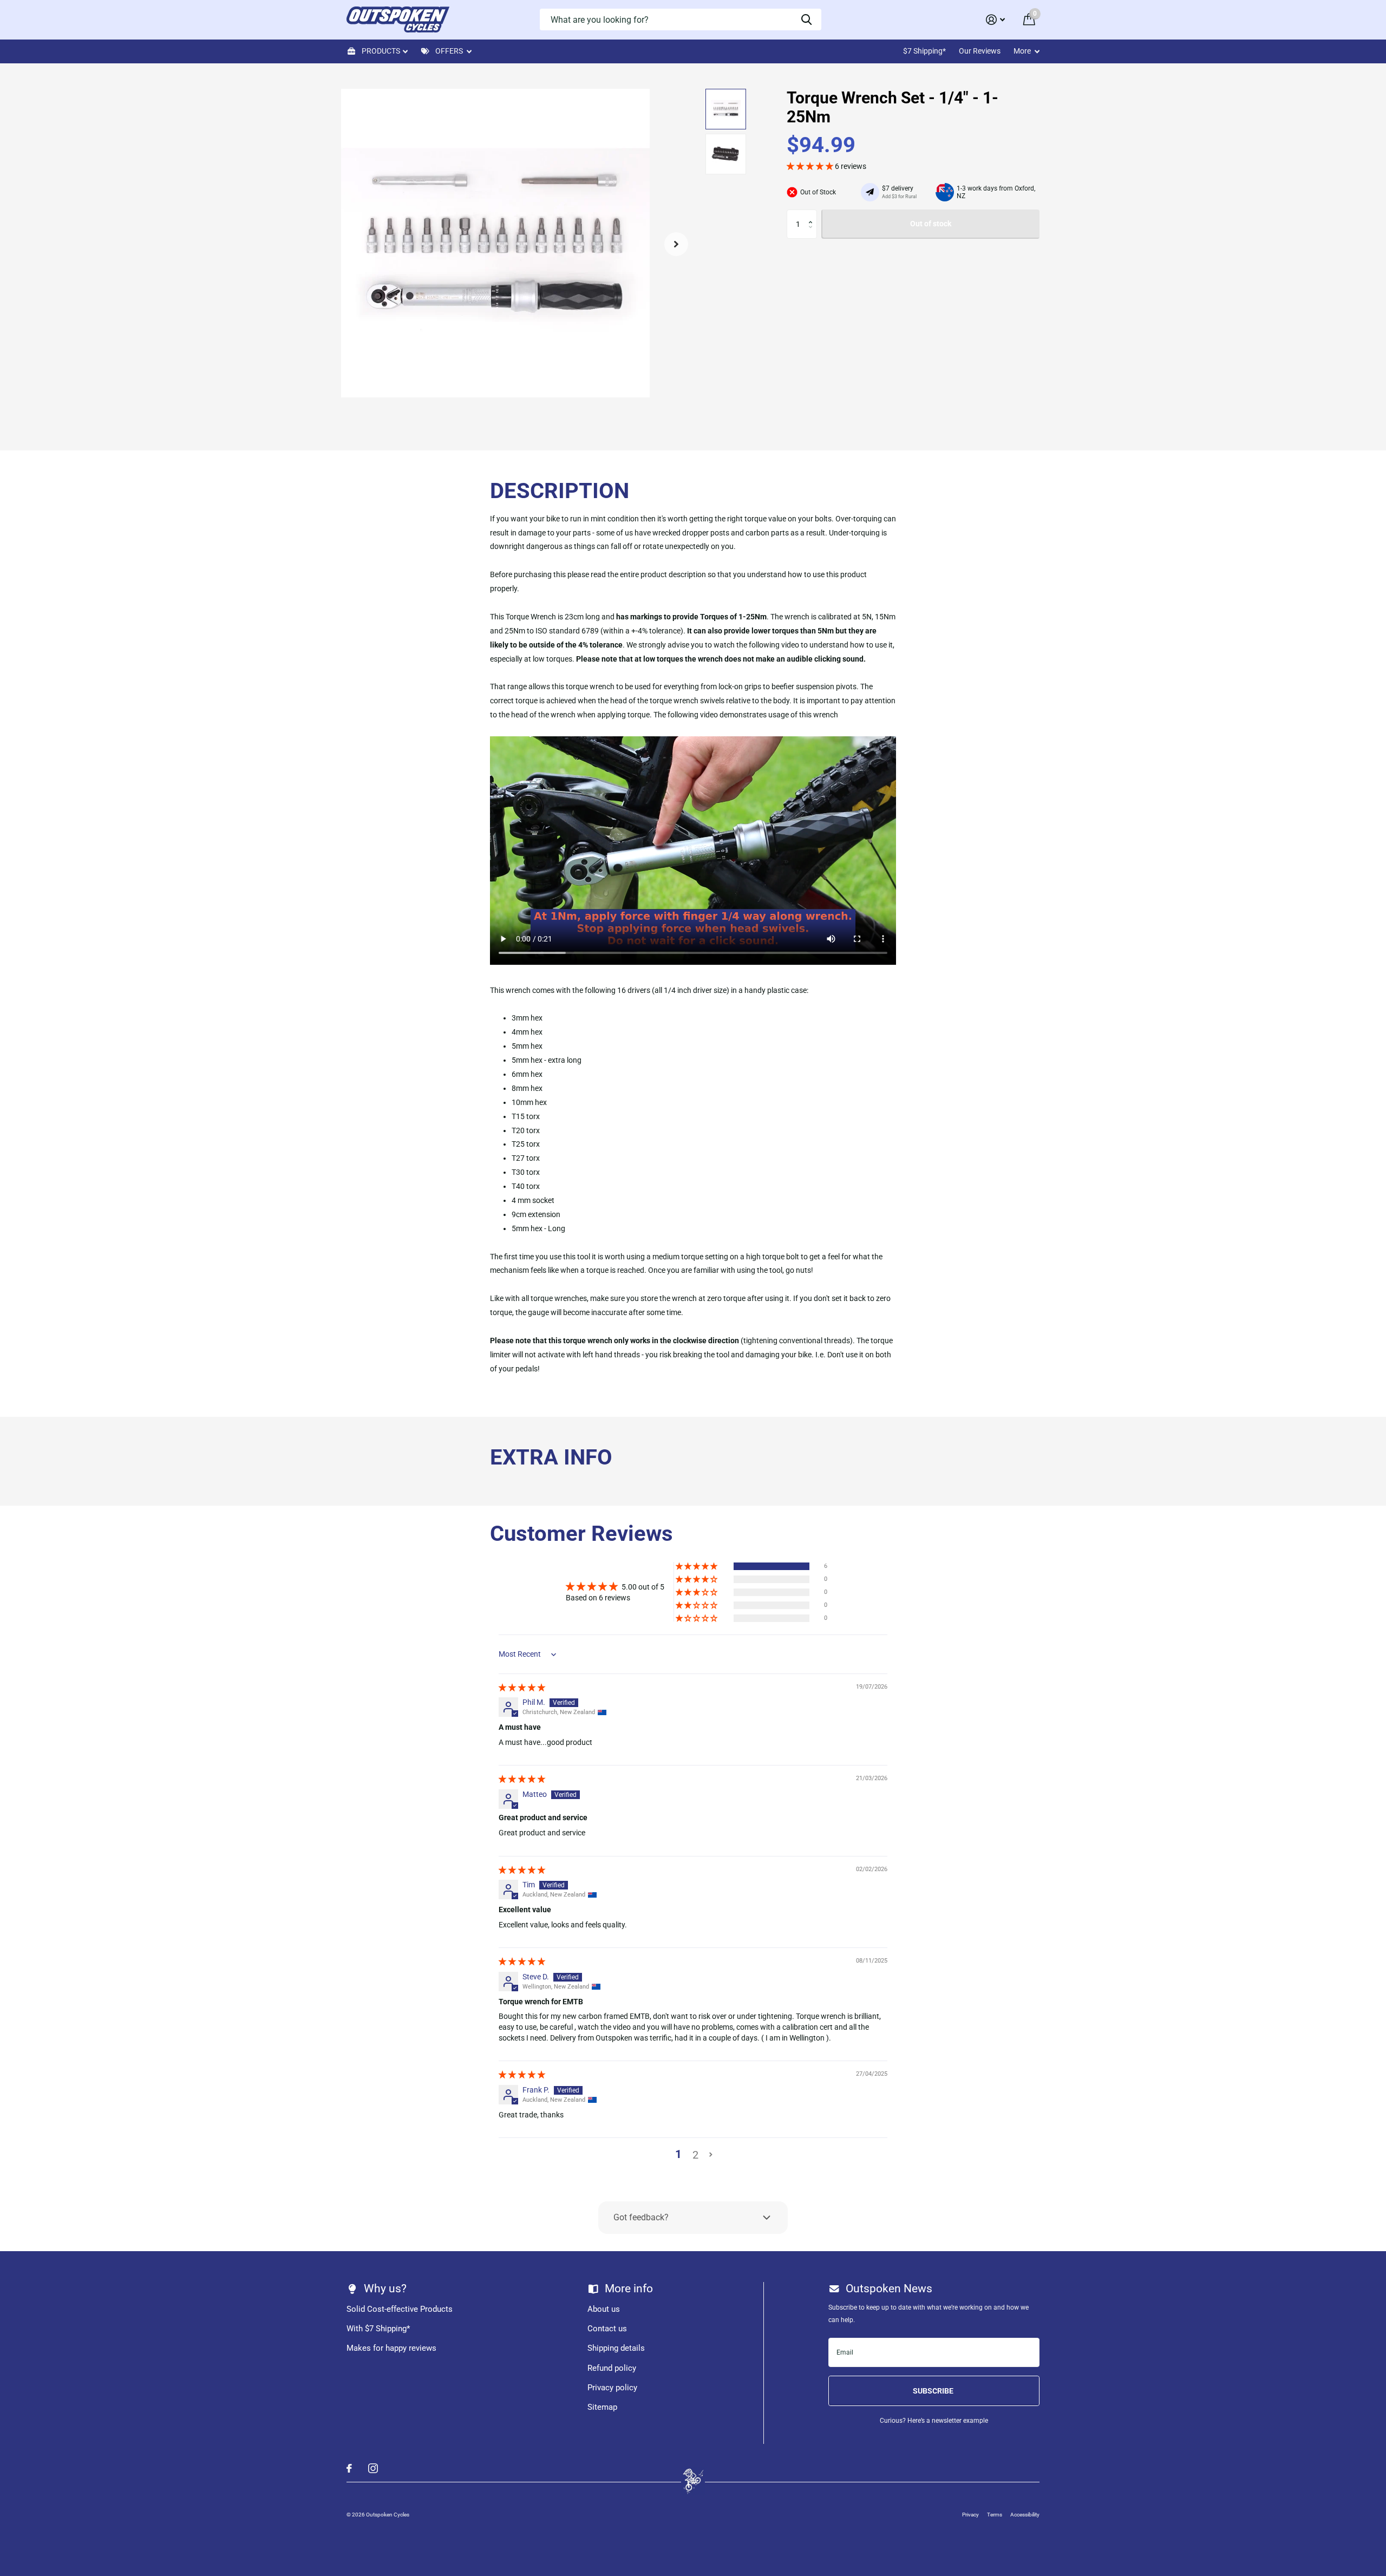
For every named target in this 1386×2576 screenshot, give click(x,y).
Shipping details (616, 2348)
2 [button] (695, 2155)
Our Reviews (980, 51)
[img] (522, 1688)
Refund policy (612, 2368)
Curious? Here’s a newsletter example (934, 2421)
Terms (995, 2515)
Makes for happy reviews (391, 2348)
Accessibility (1025, 2515)
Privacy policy (612, 2388)
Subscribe (934, 2391)
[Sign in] (995, 20)
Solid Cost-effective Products (400, 2309)
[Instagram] (373, 2468)
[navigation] (726, 109)
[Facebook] (349, 2468)
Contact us (607, 2329)
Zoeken (806, 19)
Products (381, 51)
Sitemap (602, 2407)
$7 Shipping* (924, 51)
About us (604, 2309)
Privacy (970, 2515)
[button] (676, 244)
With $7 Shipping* (378, 2329)
